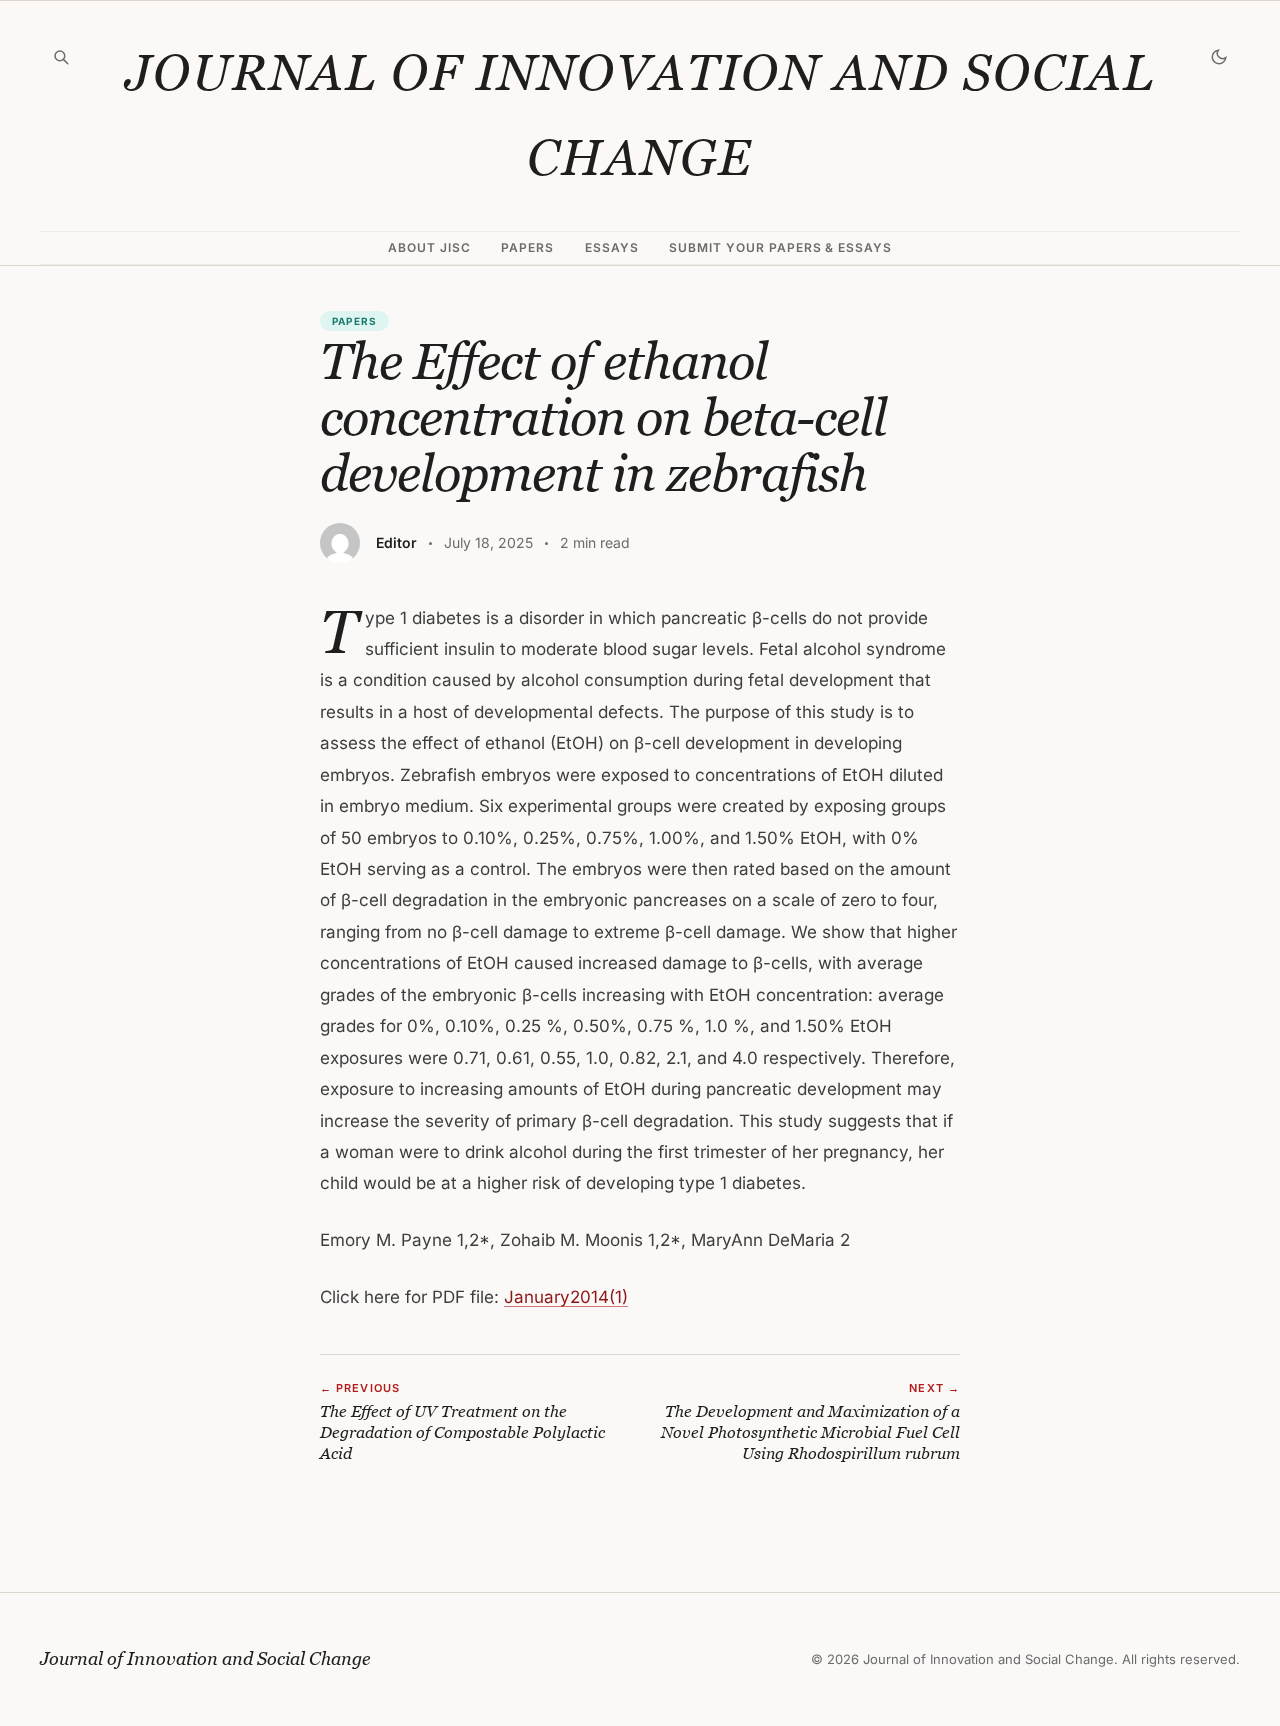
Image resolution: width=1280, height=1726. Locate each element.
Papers (527, 247)
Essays (612, 247)
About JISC (429, 247)
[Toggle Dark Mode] (1219, 57)
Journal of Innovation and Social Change (640, 115)
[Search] (61, 57)
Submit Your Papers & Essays (780, 247)
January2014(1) (566, 1297)
